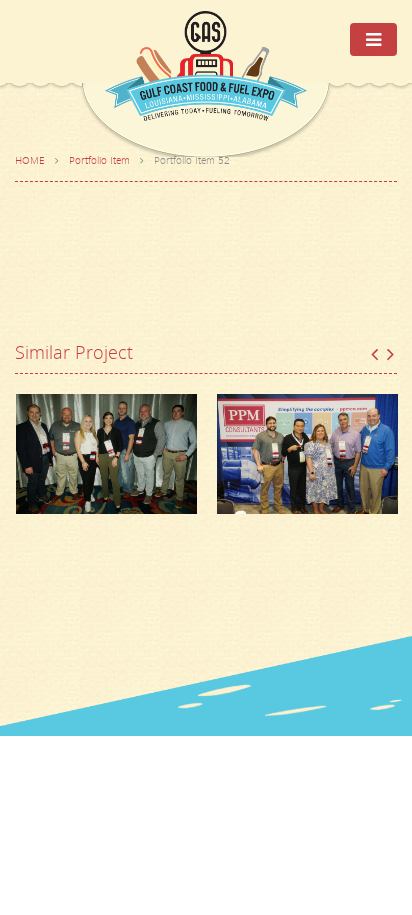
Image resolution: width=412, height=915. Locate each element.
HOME (30, 161)
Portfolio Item (99, 161)
